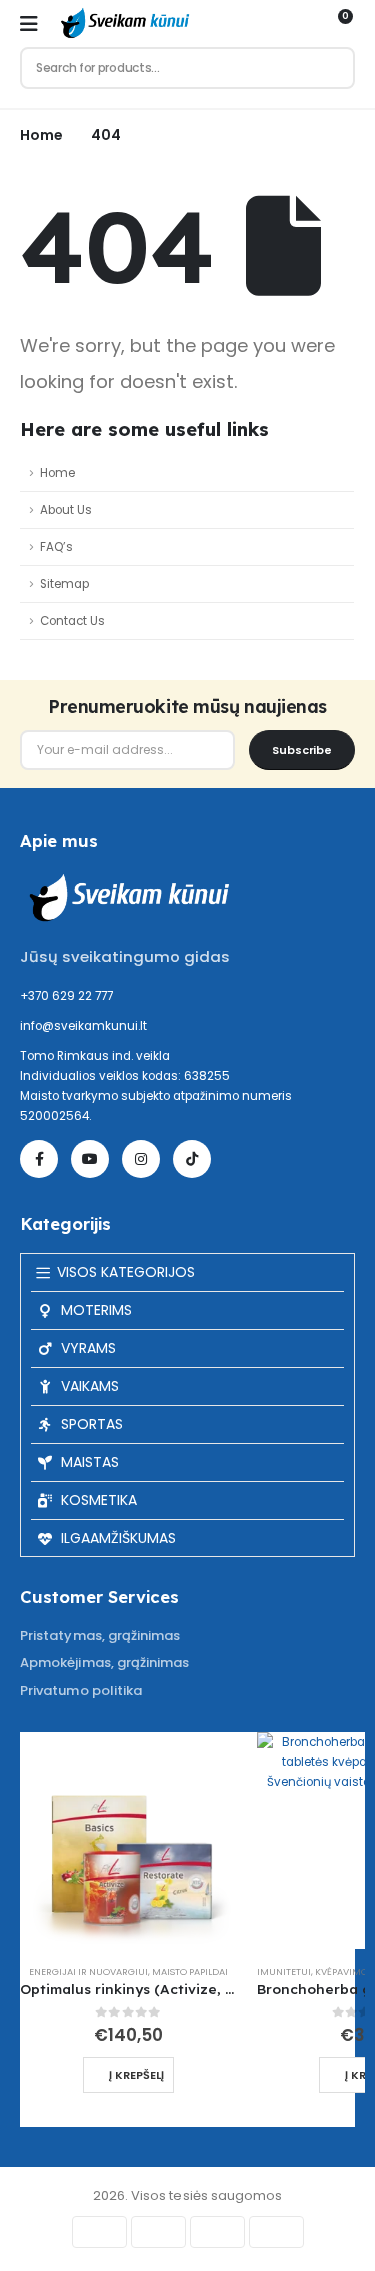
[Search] (331, 68)
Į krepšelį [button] (136, 2075)
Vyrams (88, 1348)
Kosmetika (99, 1500)
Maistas (90, 1462)
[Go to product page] (128, 1840)
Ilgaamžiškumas (118, 1538)
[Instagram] (141, 1159)
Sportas (92, 1424)
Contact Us (72, 621)
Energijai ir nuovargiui (88, 1971)
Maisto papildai (190, 1971)
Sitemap (64, 584)
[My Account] (302, 23)
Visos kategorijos (126, 1272)
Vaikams (90, 1386)
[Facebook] (39, 1159)
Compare (204, 1765)
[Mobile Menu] (29, 24)
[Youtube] (90, 1159)
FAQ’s (56, 547)
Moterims (96, 1310)
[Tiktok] (192, 1159)
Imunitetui (284, 1971)
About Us (66, 510)
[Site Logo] (123, 23)
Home (57, 473)
